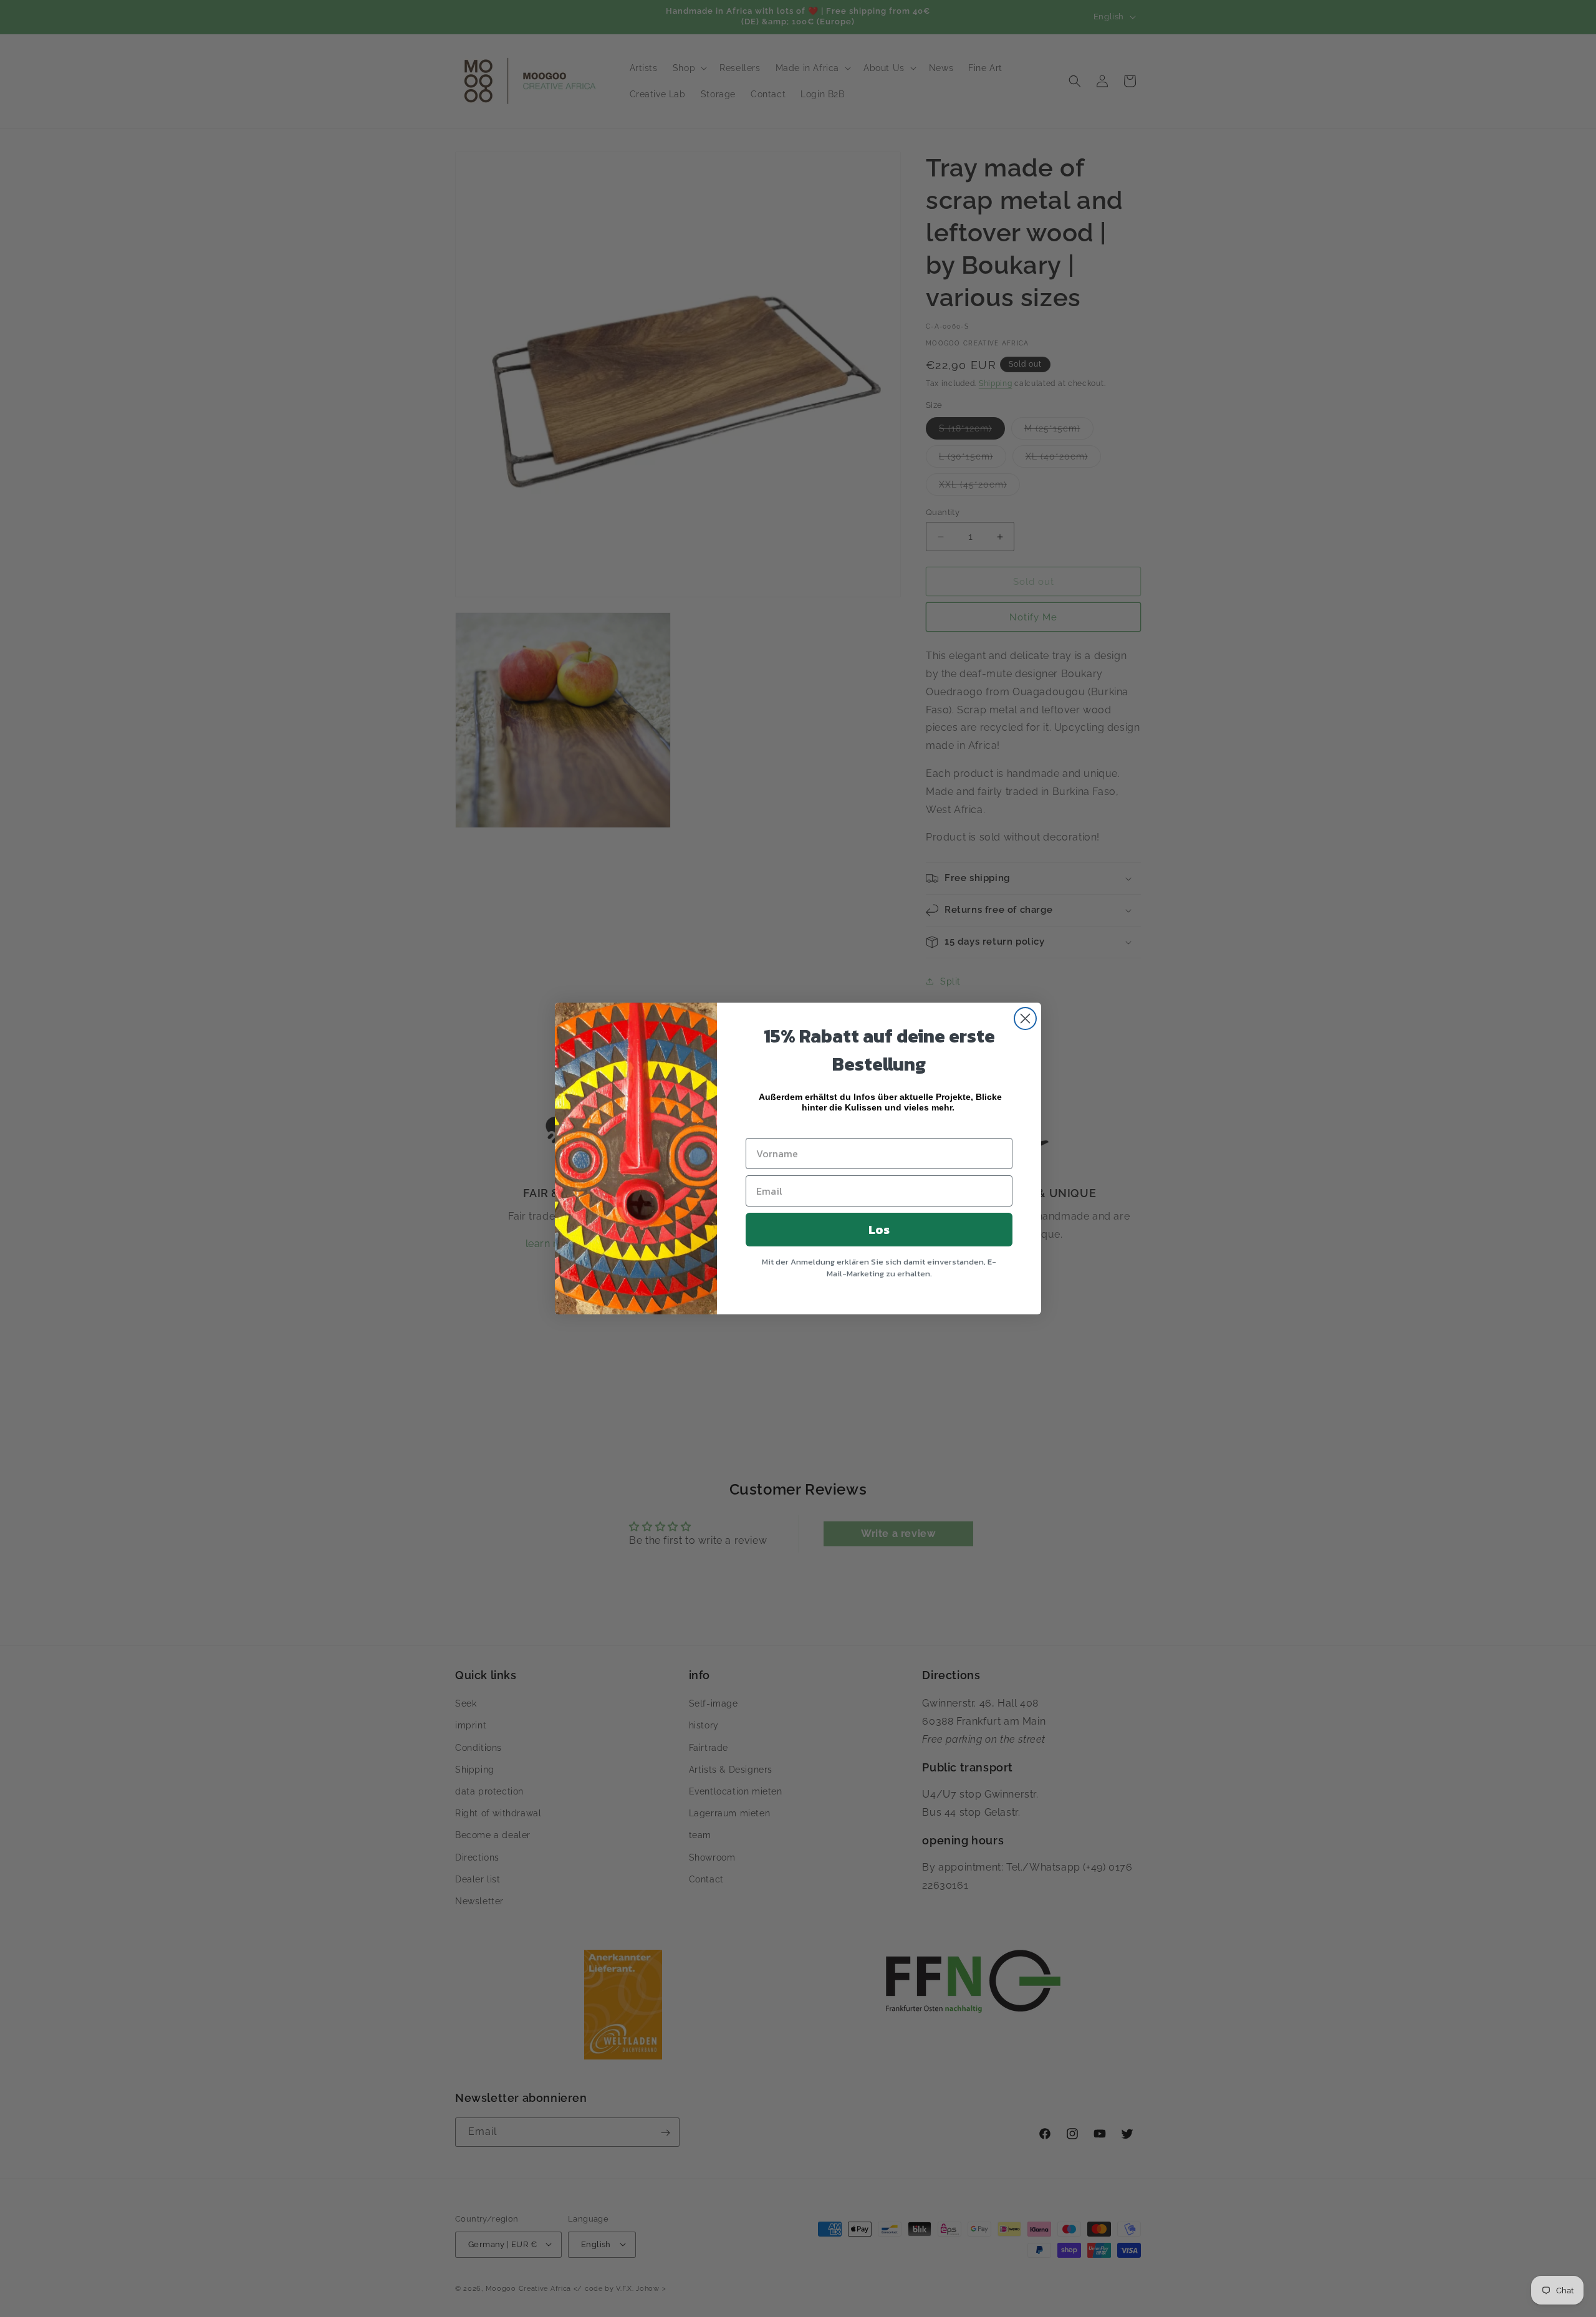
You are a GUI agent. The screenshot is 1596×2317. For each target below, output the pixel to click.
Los (879, 1230)
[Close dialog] (1025, 1019)
